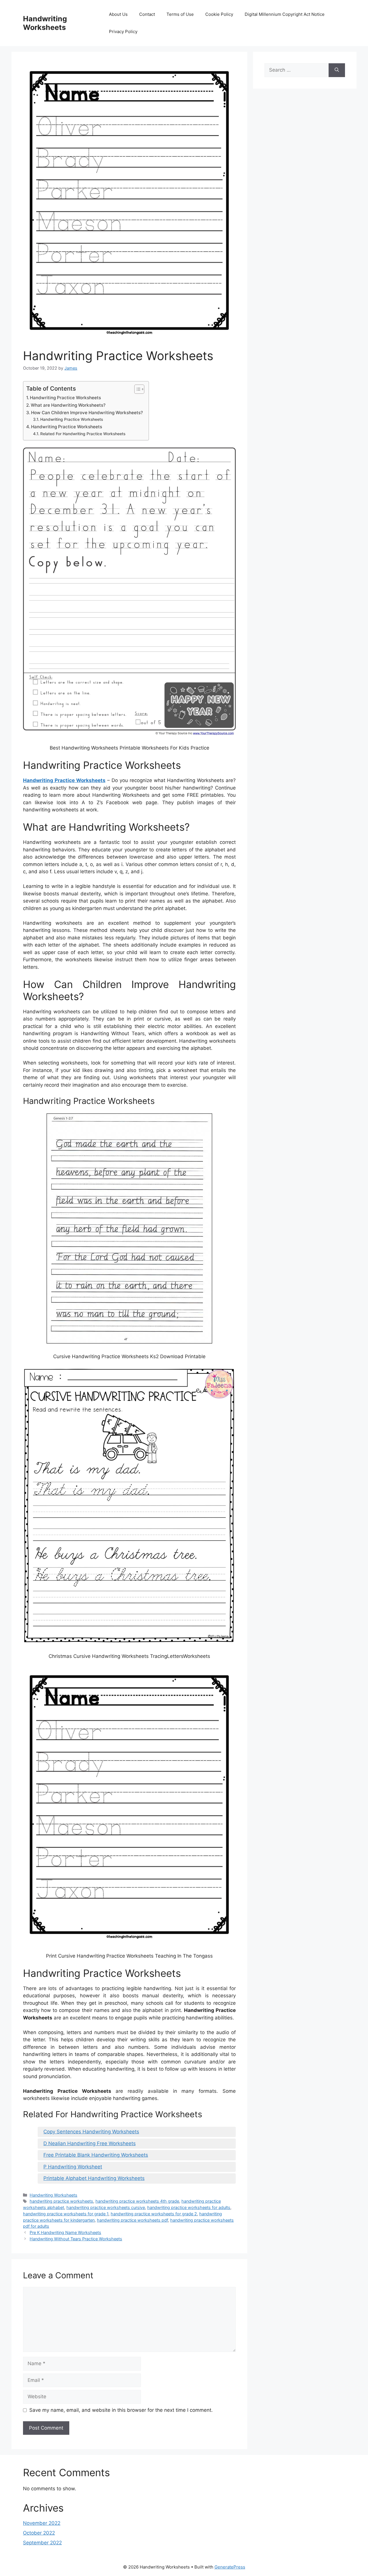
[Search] (337, 70)
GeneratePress (230, 2567)
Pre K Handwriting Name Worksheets (65, 2232)
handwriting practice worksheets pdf (132, 2220)
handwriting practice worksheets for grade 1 (66, 2214)
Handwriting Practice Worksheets (65, 398)
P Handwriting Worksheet (73, 2167)
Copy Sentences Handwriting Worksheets (91, 2132)
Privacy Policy (123, 31)
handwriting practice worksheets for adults (189, 2207)
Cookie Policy (219, 14)
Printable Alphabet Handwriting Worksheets (94, 2178)
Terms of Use (180, 14)
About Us (118, 14)
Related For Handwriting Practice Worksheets (83, 434)
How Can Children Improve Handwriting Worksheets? (87, 413)
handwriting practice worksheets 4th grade (137, 2201)
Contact (147, 14)
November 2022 (42, 2523)
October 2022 (39, 2533)
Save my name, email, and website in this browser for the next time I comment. (121, 2410)
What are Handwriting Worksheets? (68, 405)
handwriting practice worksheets (61, 2201)
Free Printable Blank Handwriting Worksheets (96, 2155)
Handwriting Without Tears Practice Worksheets (76, 2239)
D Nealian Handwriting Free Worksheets (90, 2143)
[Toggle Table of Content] (136, 389)
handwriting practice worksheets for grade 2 (154, 2214)
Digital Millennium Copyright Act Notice (285, 14)
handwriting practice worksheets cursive (106, 2207)
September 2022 (42, 2543)
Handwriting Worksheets (45, 23)
